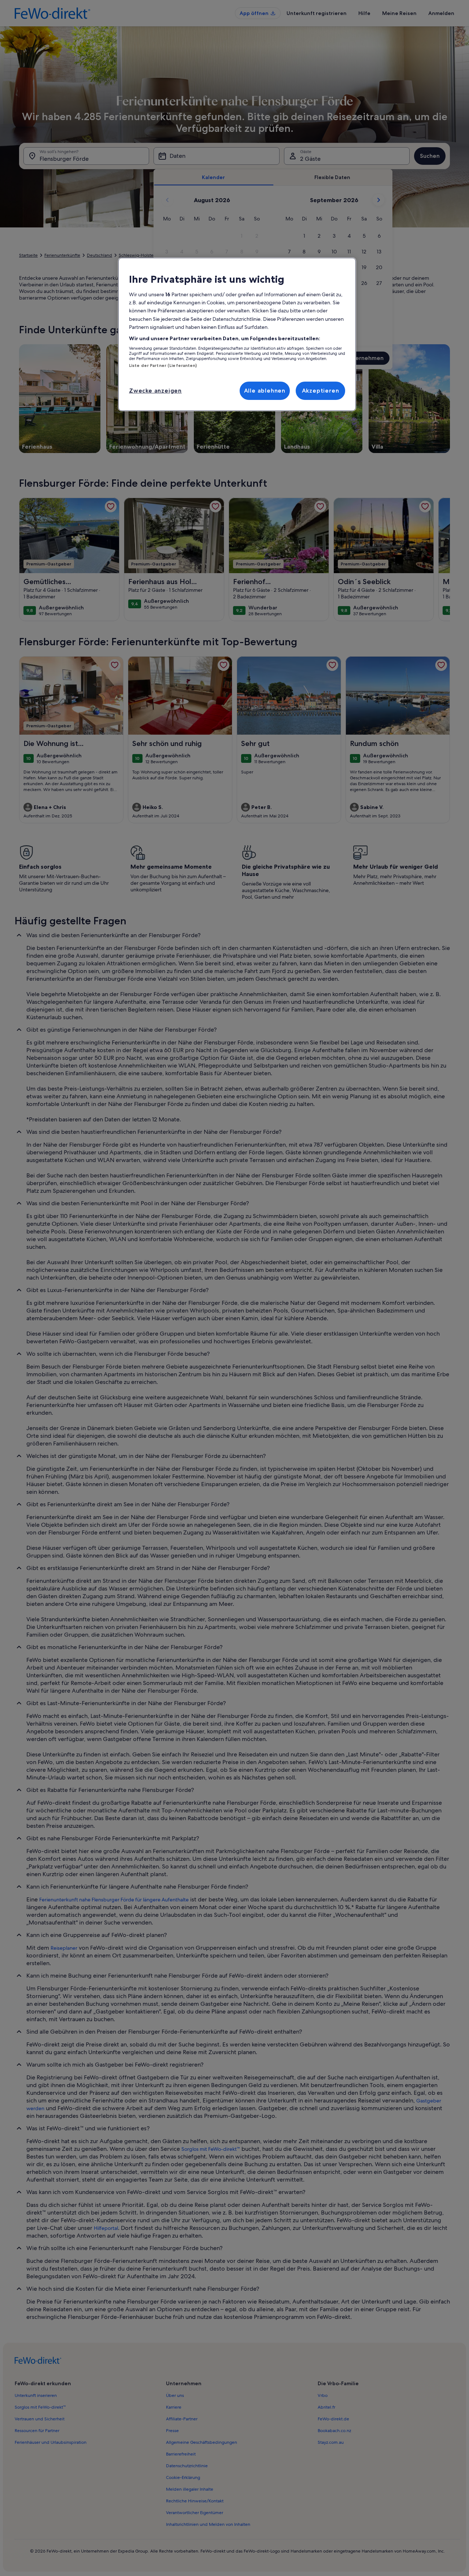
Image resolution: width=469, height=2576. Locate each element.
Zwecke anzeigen (155, 391)
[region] (237, 334)
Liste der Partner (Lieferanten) (163, 365)
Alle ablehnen (265, 391)
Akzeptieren (321, 391)
